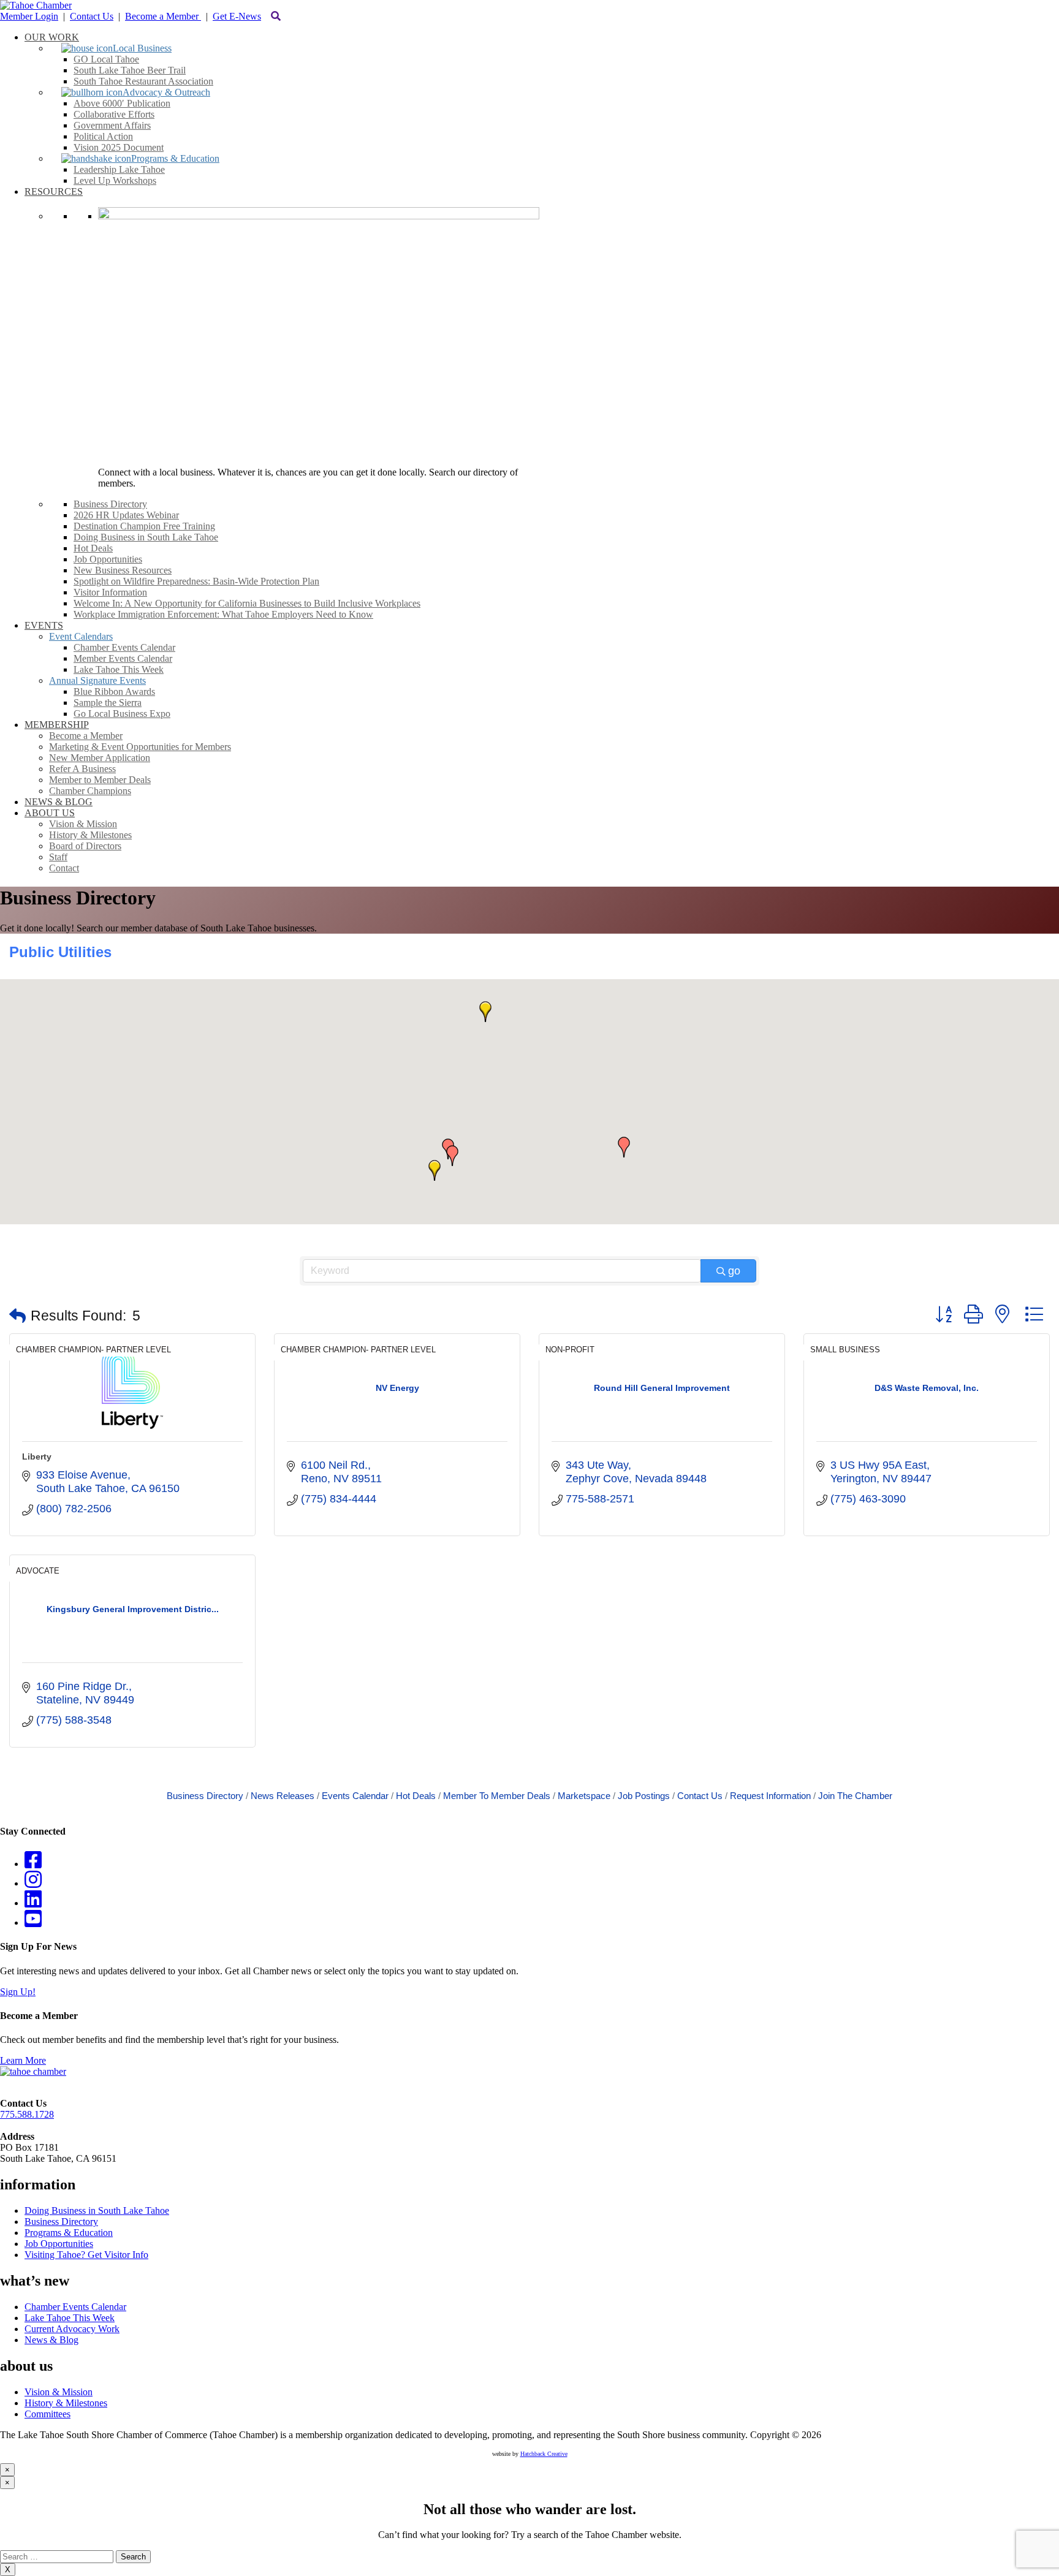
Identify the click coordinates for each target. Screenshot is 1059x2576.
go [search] (734, 1271)
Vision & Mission (59, 2392)
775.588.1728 (27, 2114)
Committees (47, 2414)
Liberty (37, 1457)
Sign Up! (18, 1992)
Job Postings (644, 1796)
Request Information (770, 1796)
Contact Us (92, 16)
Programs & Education (69, 2233)
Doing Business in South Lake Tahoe (97, 2210)
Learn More (23, 2060)
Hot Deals (416, 1796)
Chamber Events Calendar (75, 2307)
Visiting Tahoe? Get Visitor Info (86, 2255)
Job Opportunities (59, 2244)
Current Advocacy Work (72, 2329)
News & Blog (51, 2340)
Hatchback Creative (544, 2454)
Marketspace (584, 1796)
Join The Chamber (855, 1796)
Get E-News (237, 16)
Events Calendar (355, 1796)
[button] (435, 1170)
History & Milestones (66, 2403)
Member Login (29, 16)
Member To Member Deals (497, 1796)
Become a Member (163, 16)
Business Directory (205, 1796)
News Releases (283, 1796)
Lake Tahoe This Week (70, 2318)
